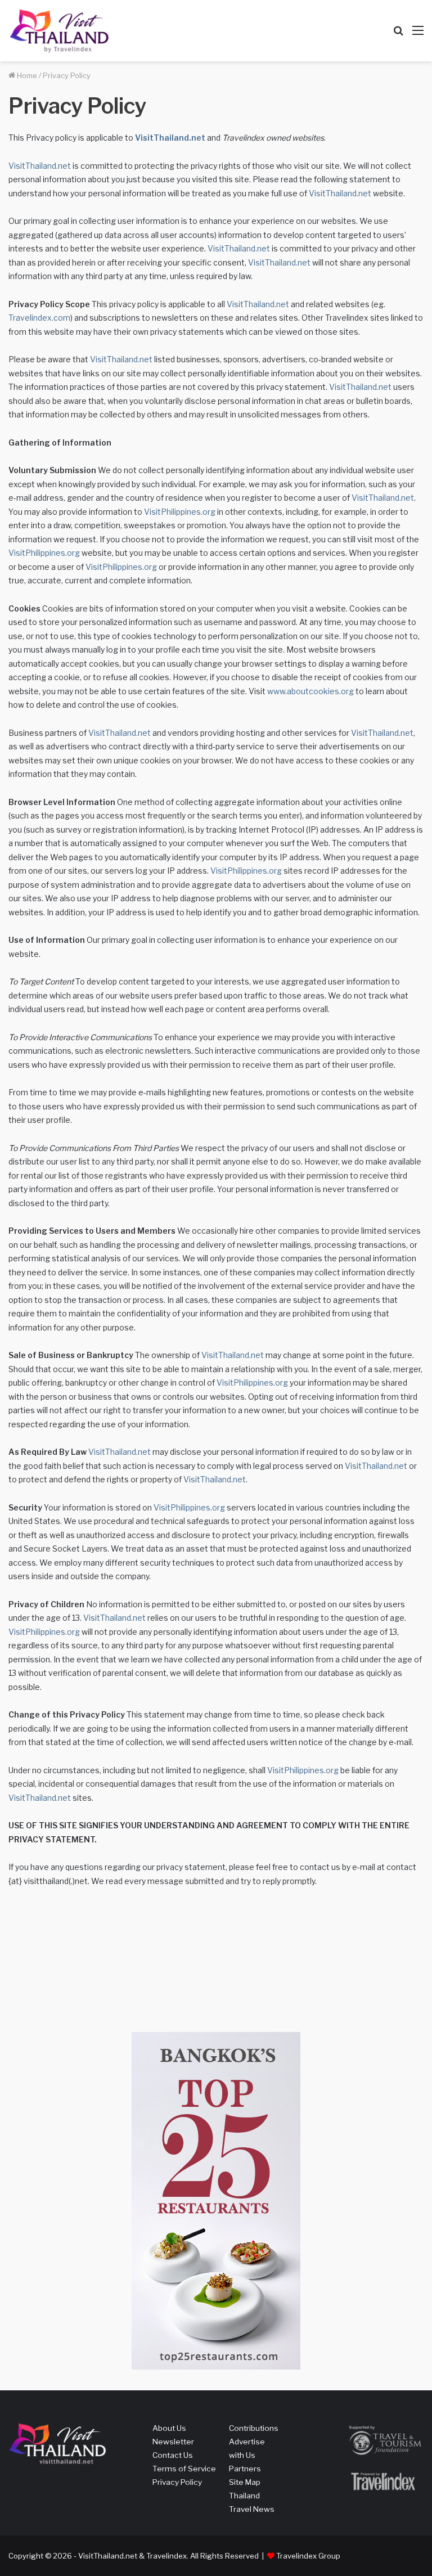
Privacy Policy (177, 2482)
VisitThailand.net (170, 138)
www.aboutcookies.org (310, 691)
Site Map (245, 2482)
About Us (169, 2428)
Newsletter (173, 2442)
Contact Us (173, 2455)
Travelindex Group (308, 2556)
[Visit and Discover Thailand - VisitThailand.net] (59, 31)
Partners (245, 2469)
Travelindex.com (39, 318)
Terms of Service (184, 2469)
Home (26, 75)
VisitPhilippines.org (180, 512)
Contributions (254, 2428)
